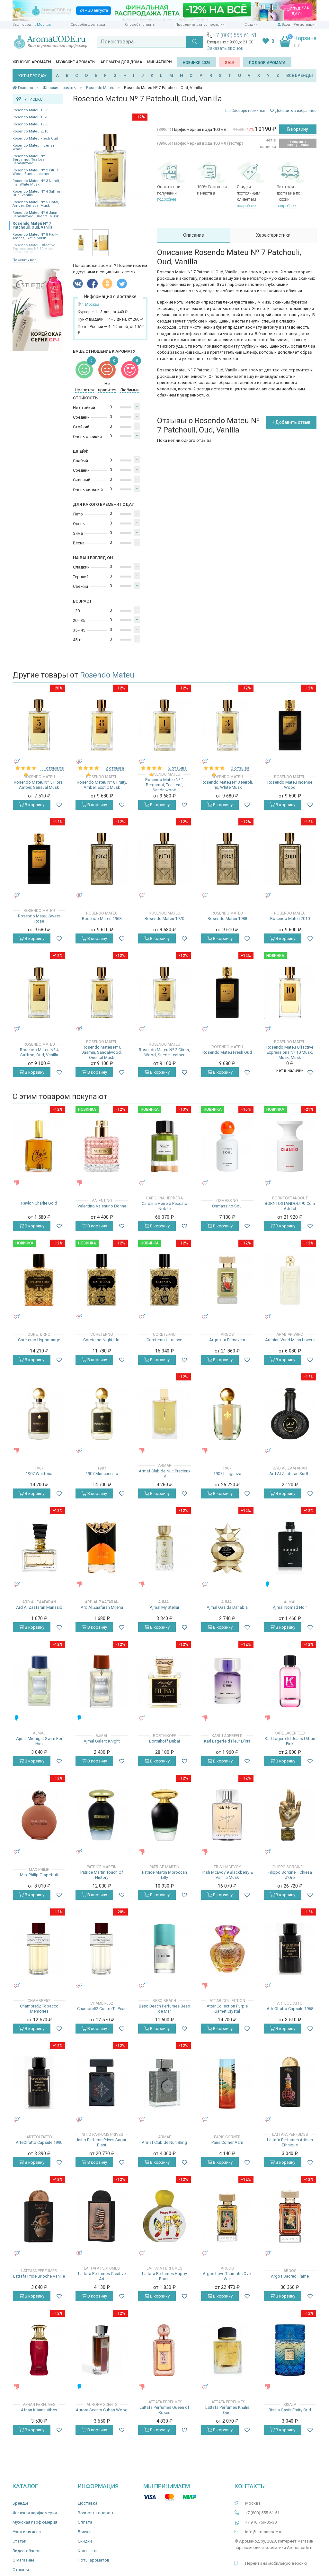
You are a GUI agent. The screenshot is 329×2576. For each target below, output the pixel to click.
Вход (286, 25)
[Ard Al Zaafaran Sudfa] (290, 1414)
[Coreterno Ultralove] (164, 1280)
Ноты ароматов (94, 2560)
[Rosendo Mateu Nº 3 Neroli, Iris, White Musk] (227, 725)
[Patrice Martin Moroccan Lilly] (164, 1815)
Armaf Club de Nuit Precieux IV (164, 1474)
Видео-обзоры (27, 2551)
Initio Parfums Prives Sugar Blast (102, 2142)
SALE (230, 63)
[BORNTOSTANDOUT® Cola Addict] (290, 1146)
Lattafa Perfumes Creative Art (102, 2276)
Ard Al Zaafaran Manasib (39, 1607)
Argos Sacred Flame (290, 2276)
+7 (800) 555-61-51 (235, 35)
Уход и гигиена (27, 2532)
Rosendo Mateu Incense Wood (34, 147)
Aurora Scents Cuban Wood (102, 2410)
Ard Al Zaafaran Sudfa (290, 1474)
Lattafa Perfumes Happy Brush (164, 2276)
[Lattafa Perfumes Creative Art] (102, 2216)
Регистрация (305, 25)
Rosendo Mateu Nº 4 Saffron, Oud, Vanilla (37, 193)
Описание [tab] (194, 235)
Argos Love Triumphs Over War (227, 2276)
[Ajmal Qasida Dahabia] (227, 1547)
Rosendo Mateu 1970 (30, 117)
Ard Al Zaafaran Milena (102, 1607)
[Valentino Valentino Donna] (102, 1146)
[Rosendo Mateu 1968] (102, 859)
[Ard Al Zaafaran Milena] (102, 1547)
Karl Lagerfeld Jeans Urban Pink (290, 1741)
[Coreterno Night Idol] (102, 1280)
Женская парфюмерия (35, 2513)
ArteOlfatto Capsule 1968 (290, 2009)
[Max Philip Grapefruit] (39, 1815)
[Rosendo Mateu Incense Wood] (290, 725)
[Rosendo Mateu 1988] (227, 859)
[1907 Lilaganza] (227, 1414)
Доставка (88, 2503)
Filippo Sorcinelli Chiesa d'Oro (290, 1875)
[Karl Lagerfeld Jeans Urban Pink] (290, 1681)
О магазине (23, 2560)
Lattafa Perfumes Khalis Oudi (227, 2410)
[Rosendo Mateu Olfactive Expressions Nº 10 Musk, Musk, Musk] (290, 992)
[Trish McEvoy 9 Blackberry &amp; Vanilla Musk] (227, 1815)
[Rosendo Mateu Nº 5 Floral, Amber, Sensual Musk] (39, 725)
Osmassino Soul (227, 1206)
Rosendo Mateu (107, 675)
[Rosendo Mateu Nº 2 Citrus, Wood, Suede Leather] (164, 992)
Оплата (85, 2522)
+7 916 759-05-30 (261, 2522)
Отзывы (21, 2570)
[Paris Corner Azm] (227, 2083)
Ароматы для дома (121, 62)
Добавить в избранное (295, 111)
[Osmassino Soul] (227, 1146)
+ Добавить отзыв (291, 422)
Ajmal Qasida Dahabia (227, 1607)
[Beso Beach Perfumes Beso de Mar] (164, 1949)
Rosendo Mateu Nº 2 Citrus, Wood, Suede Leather (36, 172)
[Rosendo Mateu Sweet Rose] (39, 859)
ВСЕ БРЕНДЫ (300, 75)
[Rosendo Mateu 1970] (164, 859)
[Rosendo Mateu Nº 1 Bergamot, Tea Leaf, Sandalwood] (164, 725)
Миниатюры (160, 62)
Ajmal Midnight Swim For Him (39, 1741)
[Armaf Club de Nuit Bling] (164, 2083)
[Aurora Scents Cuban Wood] (102, 2350)
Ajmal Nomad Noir (290, 1607)
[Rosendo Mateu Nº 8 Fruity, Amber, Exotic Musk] (102, 725)
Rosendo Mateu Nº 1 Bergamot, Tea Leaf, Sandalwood (30, 160)
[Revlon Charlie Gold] (39, 1146)
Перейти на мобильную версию (276, 2563)
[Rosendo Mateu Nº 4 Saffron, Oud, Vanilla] (39, 992)
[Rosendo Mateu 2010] (290, 859)
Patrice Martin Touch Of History (102, 1875)
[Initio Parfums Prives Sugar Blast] (102, 2083)
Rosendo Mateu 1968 (30, 110)
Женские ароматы (32, 62)
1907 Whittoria (39, 1474)
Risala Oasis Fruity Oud (290, 2410)
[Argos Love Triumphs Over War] (227, 2216)
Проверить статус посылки (200, 25)
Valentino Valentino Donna (102, 1206)
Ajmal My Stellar (164, 1607)
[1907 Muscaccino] (102, 1414)
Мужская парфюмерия (35, 2522)
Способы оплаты (140, 25)
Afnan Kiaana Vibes (39, 2410)
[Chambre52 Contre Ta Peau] (102, 1949)
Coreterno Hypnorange (39, 1340)
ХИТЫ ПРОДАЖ (32, 76)
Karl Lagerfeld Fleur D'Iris (227, 1741)
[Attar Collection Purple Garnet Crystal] (227, 1949)
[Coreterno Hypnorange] (39, 1280)
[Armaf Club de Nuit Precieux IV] (164, 1414)
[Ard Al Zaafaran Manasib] (39, 1547)
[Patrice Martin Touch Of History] (102, 1815)
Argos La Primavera (227, 1340)
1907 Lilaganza (227, 1474)
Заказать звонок (225, 48)
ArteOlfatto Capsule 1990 (39, 2142)
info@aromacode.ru (264, 2532)
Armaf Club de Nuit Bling (164, 2142)
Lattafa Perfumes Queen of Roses (164, 2410)
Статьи (19, 2541)
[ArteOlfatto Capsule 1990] (39, 2083)
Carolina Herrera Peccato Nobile (164, 1206)
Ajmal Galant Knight (102, 1741)
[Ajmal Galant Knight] (102, 1681)
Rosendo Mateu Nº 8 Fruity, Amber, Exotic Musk (36, 236)
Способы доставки (88, 25)
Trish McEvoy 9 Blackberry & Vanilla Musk (227, 1875)
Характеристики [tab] (273, 235)
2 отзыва (115, 768)
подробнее (167, 199)
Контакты (88, 2551)
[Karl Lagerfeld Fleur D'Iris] (227, 1681)
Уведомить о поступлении (298, 143)
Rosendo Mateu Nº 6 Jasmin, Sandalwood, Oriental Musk (38, 214)
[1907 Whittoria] (39, 1414)
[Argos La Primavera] (227, 1280)
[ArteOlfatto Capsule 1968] (290, 1949)
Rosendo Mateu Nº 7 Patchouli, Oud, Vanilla (32, 225)
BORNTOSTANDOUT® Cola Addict (290, 1206)
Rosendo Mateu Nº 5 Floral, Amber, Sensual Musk (36, 204)
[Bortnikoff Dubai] (164, 1681)
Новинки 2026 (197, 63)
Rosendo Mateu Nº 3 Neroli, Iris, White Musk (36, 183)
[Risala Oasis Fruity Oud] (290, 2350)
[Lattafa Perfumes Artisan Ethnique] (290, 2083)
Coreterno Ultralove (164, 1340)
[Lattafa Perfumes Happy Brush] (164, 2216)
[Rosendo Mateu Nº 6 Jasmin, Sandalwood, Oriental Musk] (102, 992)
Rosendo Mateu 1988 (30, 124)
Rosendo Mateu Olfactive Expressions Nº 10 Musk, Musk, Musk (290, 1052)
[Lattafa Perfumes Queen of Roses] (164, 2350)
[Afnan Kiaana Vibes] (39, 2350)
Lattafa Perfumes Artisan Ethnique (290, 2142)
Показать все (25, 260)
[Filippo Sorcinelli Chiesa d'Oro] (290, 1815)
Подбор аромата (267, 63)
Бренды (20, 2503)
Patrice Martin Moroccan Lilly (164, 1875)
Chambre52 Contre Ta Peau (102, 2009)
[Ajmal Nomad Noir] (290, 1547)
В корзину (298, 129)
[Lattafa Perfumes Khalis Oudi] (227, 2350)
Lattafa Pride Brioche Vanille (39, 2276)
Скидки (251, 25)
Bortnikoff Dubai (164, 1741)
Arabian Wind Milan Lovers (290, 1340)
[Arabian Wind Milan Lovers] (290, 1280)
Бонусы (85, 2532)
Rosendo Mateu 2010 (30, 131)
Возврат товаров (95, 2513)
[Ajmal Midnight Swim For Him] (39, 1681)
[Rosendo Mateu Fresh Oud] (227, 992)
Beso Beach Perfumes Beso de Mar (164, 2009)
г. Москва (42, 25)
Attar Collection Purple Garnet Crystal (227, 2009)
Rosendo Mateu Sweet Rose (39, 919)
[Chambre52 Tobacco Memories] (39, 1949)
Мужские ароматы (76, 62)
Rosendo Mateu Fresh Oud (35, 138)
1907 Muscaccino (102, 1474)
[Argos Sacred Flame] (290, 2216)
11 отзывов (52, 768)
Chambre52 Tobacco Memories (39, 2009)
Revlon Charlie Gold (39, 1203)
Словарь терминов (248, 111)
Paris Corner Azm (227, 2142)
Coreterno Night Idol (102, 1340)
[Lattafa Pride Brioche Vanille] (39, 2216)
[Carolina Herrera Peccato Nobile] (164, 1146)
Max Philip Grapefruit (39, 1875)
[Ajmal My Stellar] (164, 1547)
